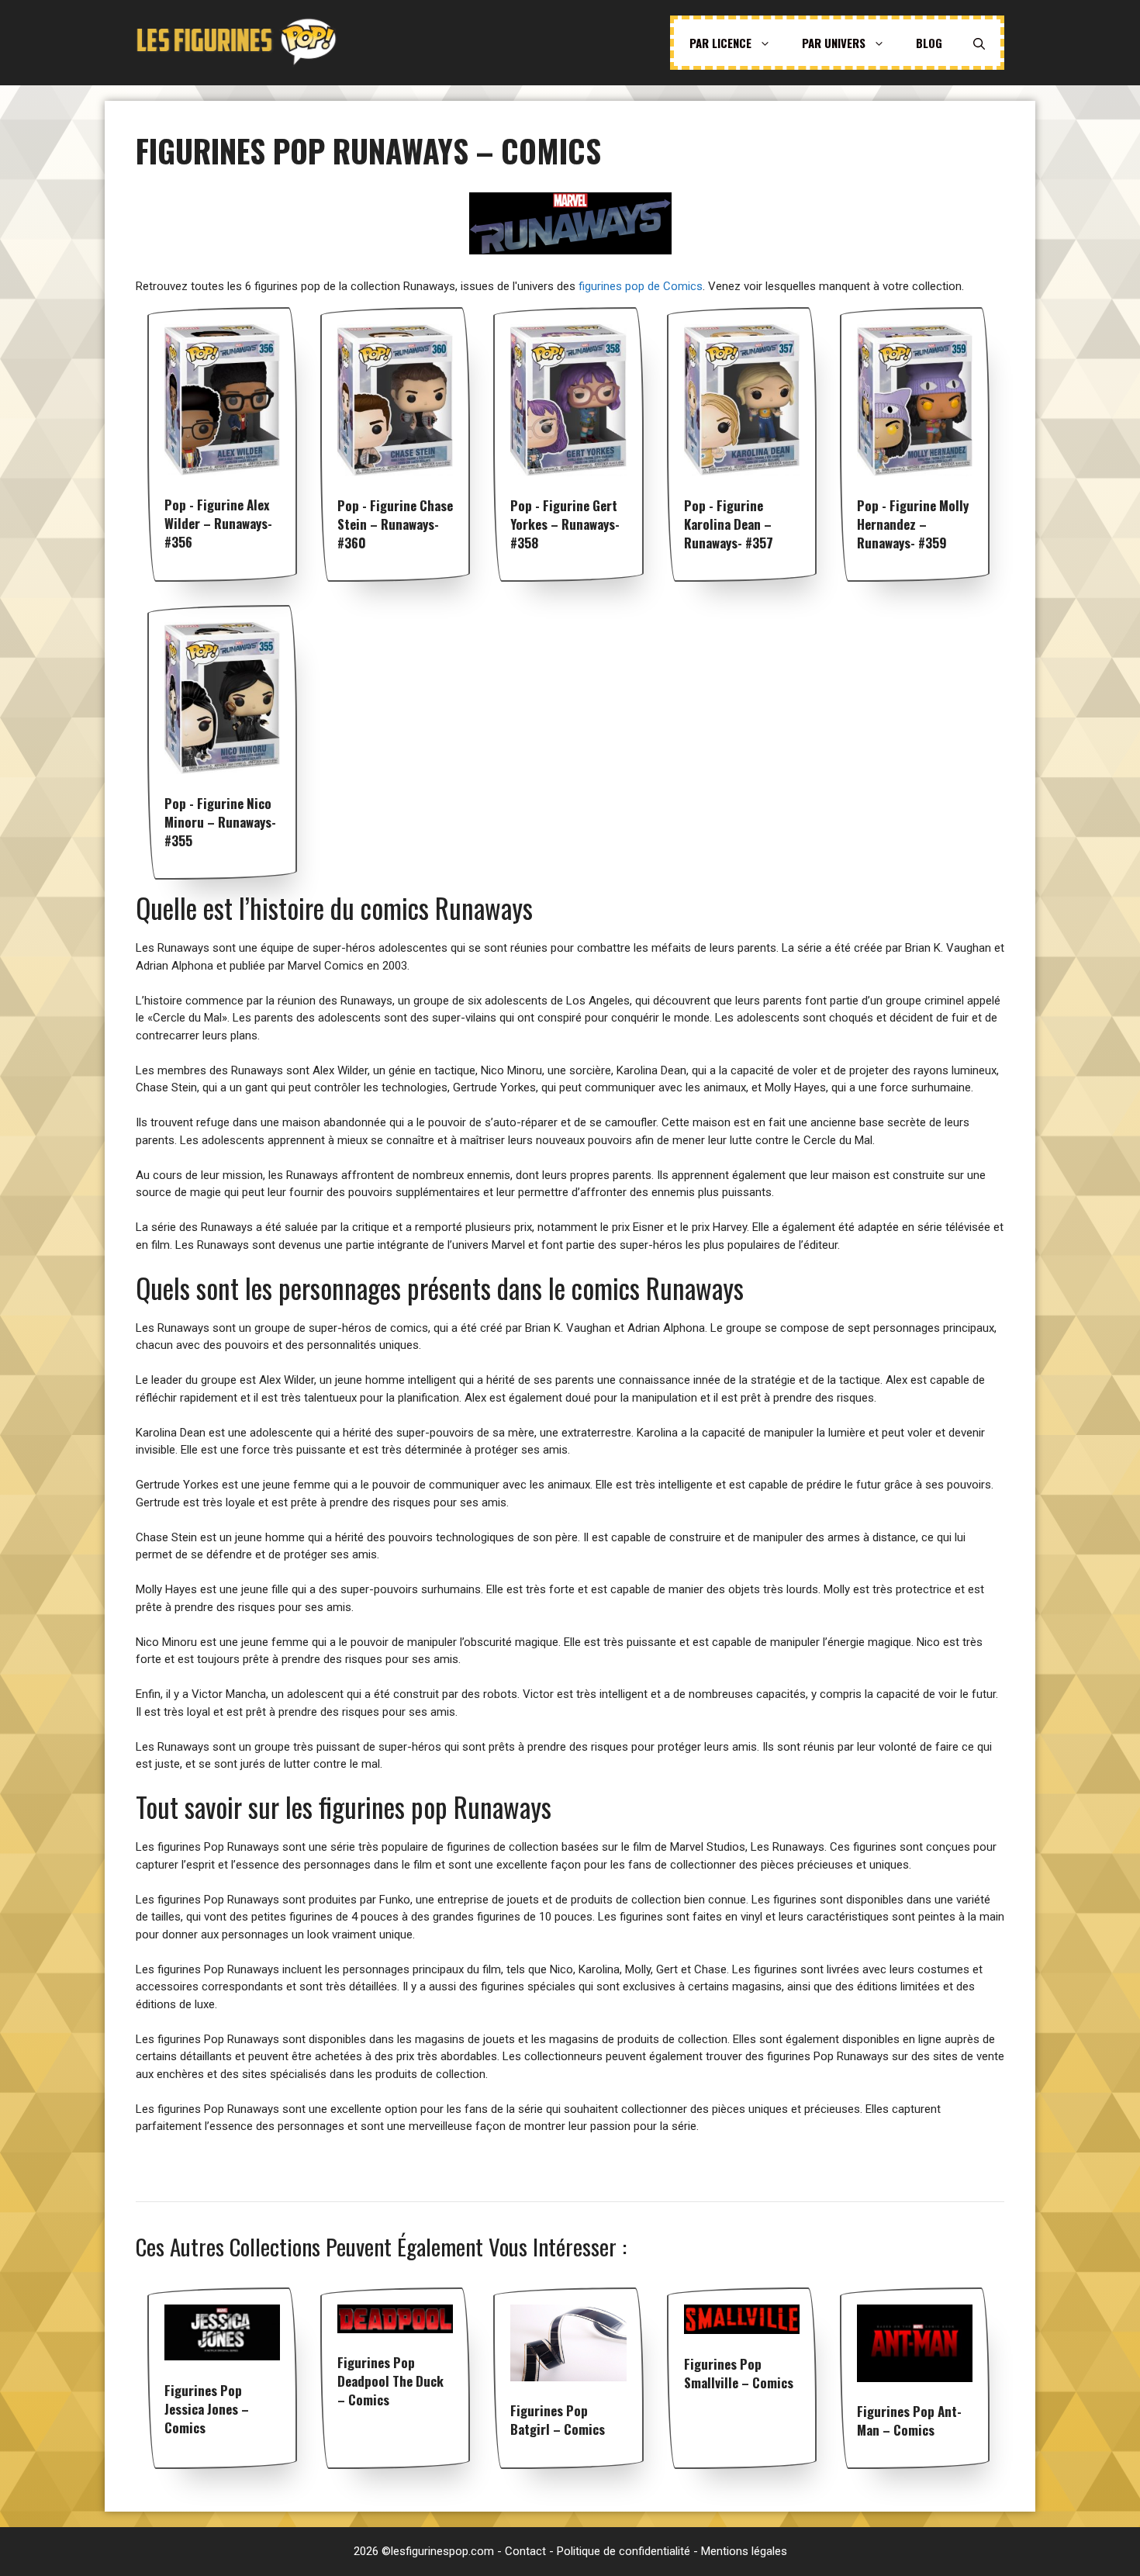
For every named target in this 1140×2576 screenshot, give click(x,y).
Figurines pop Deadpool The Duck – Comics (390, 2381)
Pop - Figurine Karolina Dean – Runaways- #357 (729, 524)
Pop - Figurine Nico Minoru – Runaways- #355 (220, 822)
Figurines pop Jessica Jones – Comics (207, 2409)
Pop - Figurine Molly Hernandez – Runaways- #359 (913, 524)
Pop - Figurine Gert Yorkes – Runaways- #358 (565, 524)
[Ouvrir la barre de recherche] (979, 43)
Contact (525, 2551)
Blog (929, 43)
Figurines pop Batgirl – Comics (558, 2420)
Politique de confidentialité (624, 2551)
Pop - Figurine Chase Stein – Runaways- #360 (395, 524)
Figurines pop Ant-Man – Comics (909, 2420)
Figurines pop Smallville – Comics (739, 2373)
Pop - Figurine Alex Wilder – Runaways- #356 (218, 523)
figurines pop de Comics (641, 286)
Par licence (720, 43)
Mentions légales (744, 2551)
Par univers (834, 43)
